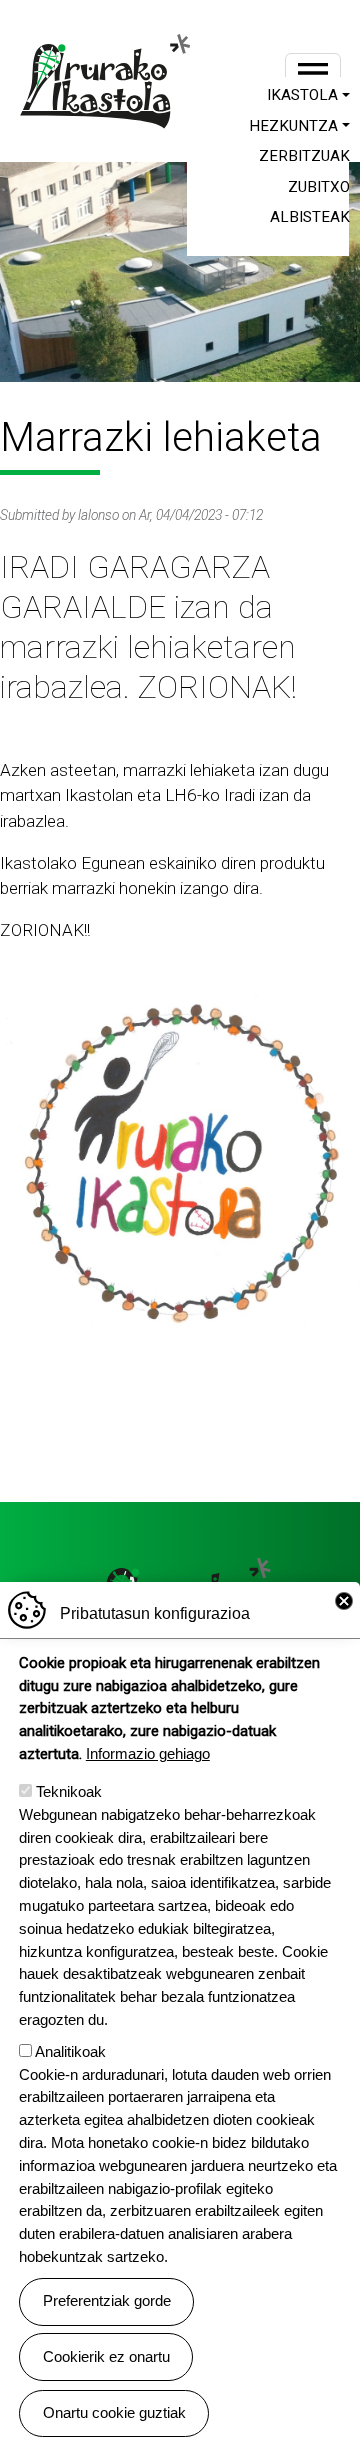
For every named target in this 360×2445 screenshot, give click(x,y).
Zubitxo (319, 187)
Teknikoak (69, 1791)
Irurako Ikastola (112, 81)
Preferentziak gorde (107, 2300)
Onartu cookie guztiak (114, 2412)
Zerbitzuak (304, 156)
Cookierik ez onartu (106, 2356)
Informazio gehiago (148, 1753)
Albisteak (310, 217)
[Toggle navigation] (313, 73)
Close (344, 1601)
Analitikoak (70, 2051)
